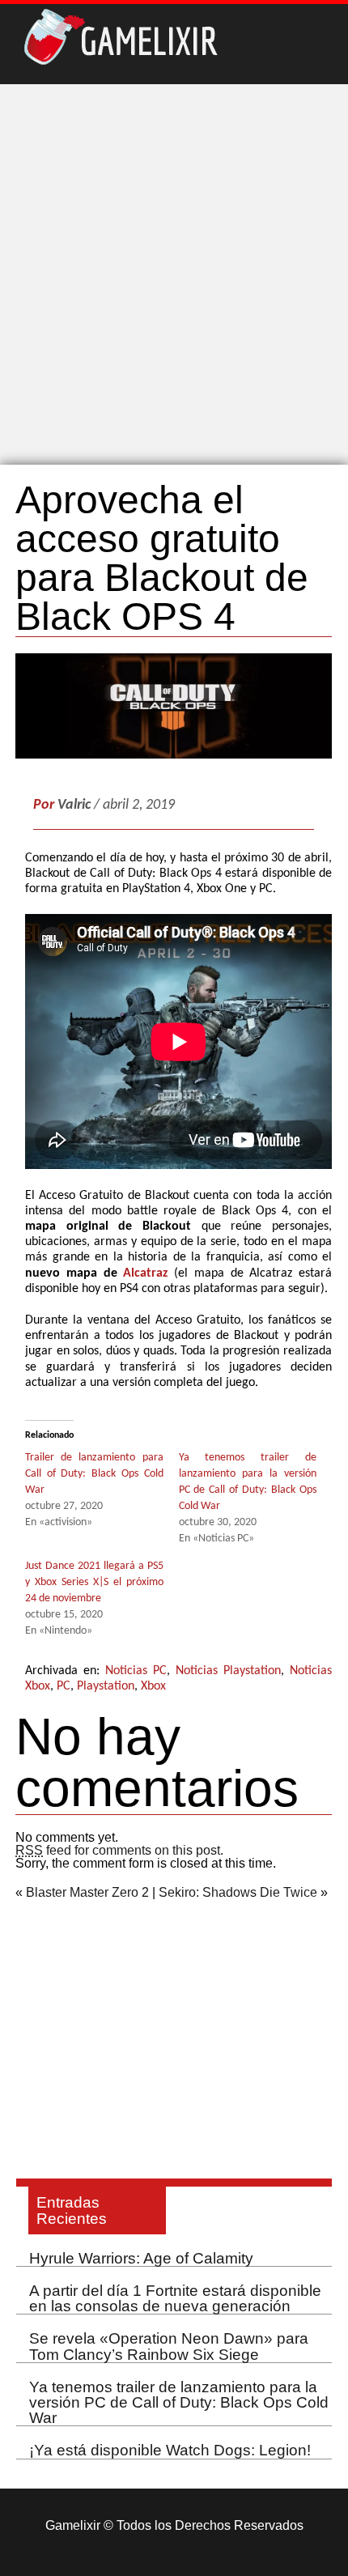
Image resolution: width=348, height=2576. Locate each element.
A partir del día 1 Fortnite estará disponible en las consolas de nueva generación (175, 2298)
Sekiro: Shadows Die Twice (238, 1892)
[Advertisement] (174, 274)
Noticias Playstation (228, 1671)
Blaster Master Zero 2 (87, 1892)
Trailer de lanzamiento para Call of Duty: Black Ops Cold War (94, 1474)
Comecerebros (174, 2538)
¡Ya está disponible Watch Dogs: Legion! (170, 2450)
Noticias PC (136, 1671)
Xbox (153, 1686)
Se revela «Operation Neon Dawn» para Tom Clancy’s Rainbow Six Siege (169, 2346)
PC (64, 1686)
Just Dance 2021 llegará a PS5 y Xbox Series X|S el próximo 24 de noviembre (94, 1582)
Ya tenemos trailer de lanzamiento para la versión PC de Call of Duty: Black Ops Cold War (179, 2402)
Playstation (106, 1686)
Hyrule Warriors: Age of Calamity (141, 2258)
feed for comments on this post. (119, 1850)
